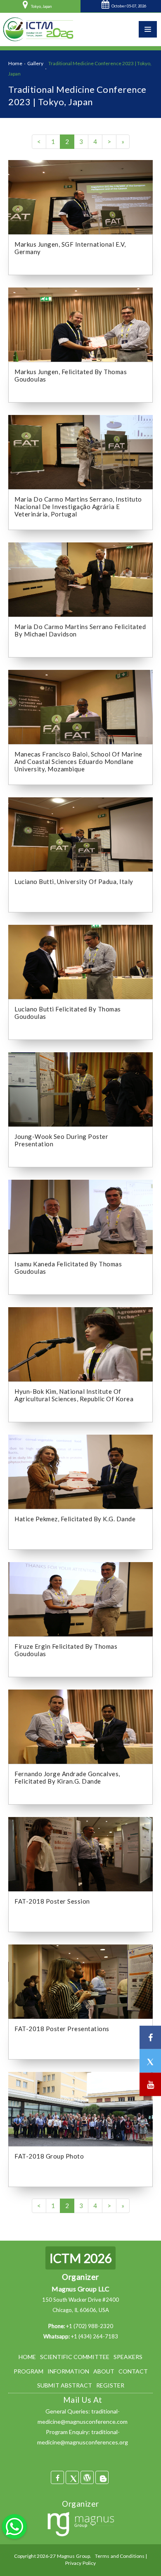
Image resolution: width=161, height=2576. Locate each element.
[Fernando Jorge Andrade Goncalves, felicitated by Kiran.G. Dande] (80, 1726)
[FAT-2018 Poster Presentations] (80, 1981)
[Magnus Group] (81, 2525)
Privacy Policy (81, 2563)
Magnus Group (73, 2556)
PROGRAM (28, 2371)
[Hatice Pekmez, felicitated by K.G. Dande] (80, 1471)
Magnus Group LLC (80, 2289)
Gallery (35, 63)
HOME (27, 2357)
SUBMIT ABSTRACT (65, 2385)
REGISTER (110, 2385)
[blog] (102, 2477)
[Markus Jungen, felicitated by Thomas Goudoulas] (80, 324)
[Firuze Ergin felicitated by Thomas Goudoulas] (80, 1598)
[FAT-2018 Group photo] (80, 2108)
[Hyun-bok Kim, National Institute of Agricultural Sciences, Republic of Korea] (80, 1343)
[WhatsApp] (14, 2526)
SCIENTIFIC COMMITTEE (75, 2357)
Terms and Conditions (120, 2556)
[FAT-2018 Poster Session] (80, 1853)
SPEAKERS (128, 2357)
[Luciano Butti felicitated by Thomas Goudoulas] (80, 961)
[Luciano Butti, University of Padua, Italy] (80, 834)
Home (15, 63)
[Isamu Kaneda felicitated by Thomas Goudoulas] (80, 1216)
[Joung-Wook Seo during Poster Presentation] (80, 1089)
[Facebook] (57, 2477)
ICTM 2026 (80, 2258)
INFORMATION (68, 2371)
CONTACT (133, 2371)
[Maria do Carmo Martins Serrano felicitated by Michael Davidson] (80, 579)
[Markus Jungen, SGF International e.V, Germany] (80, 196)
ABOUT (104, 2371)
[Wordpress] (87, 2477)
